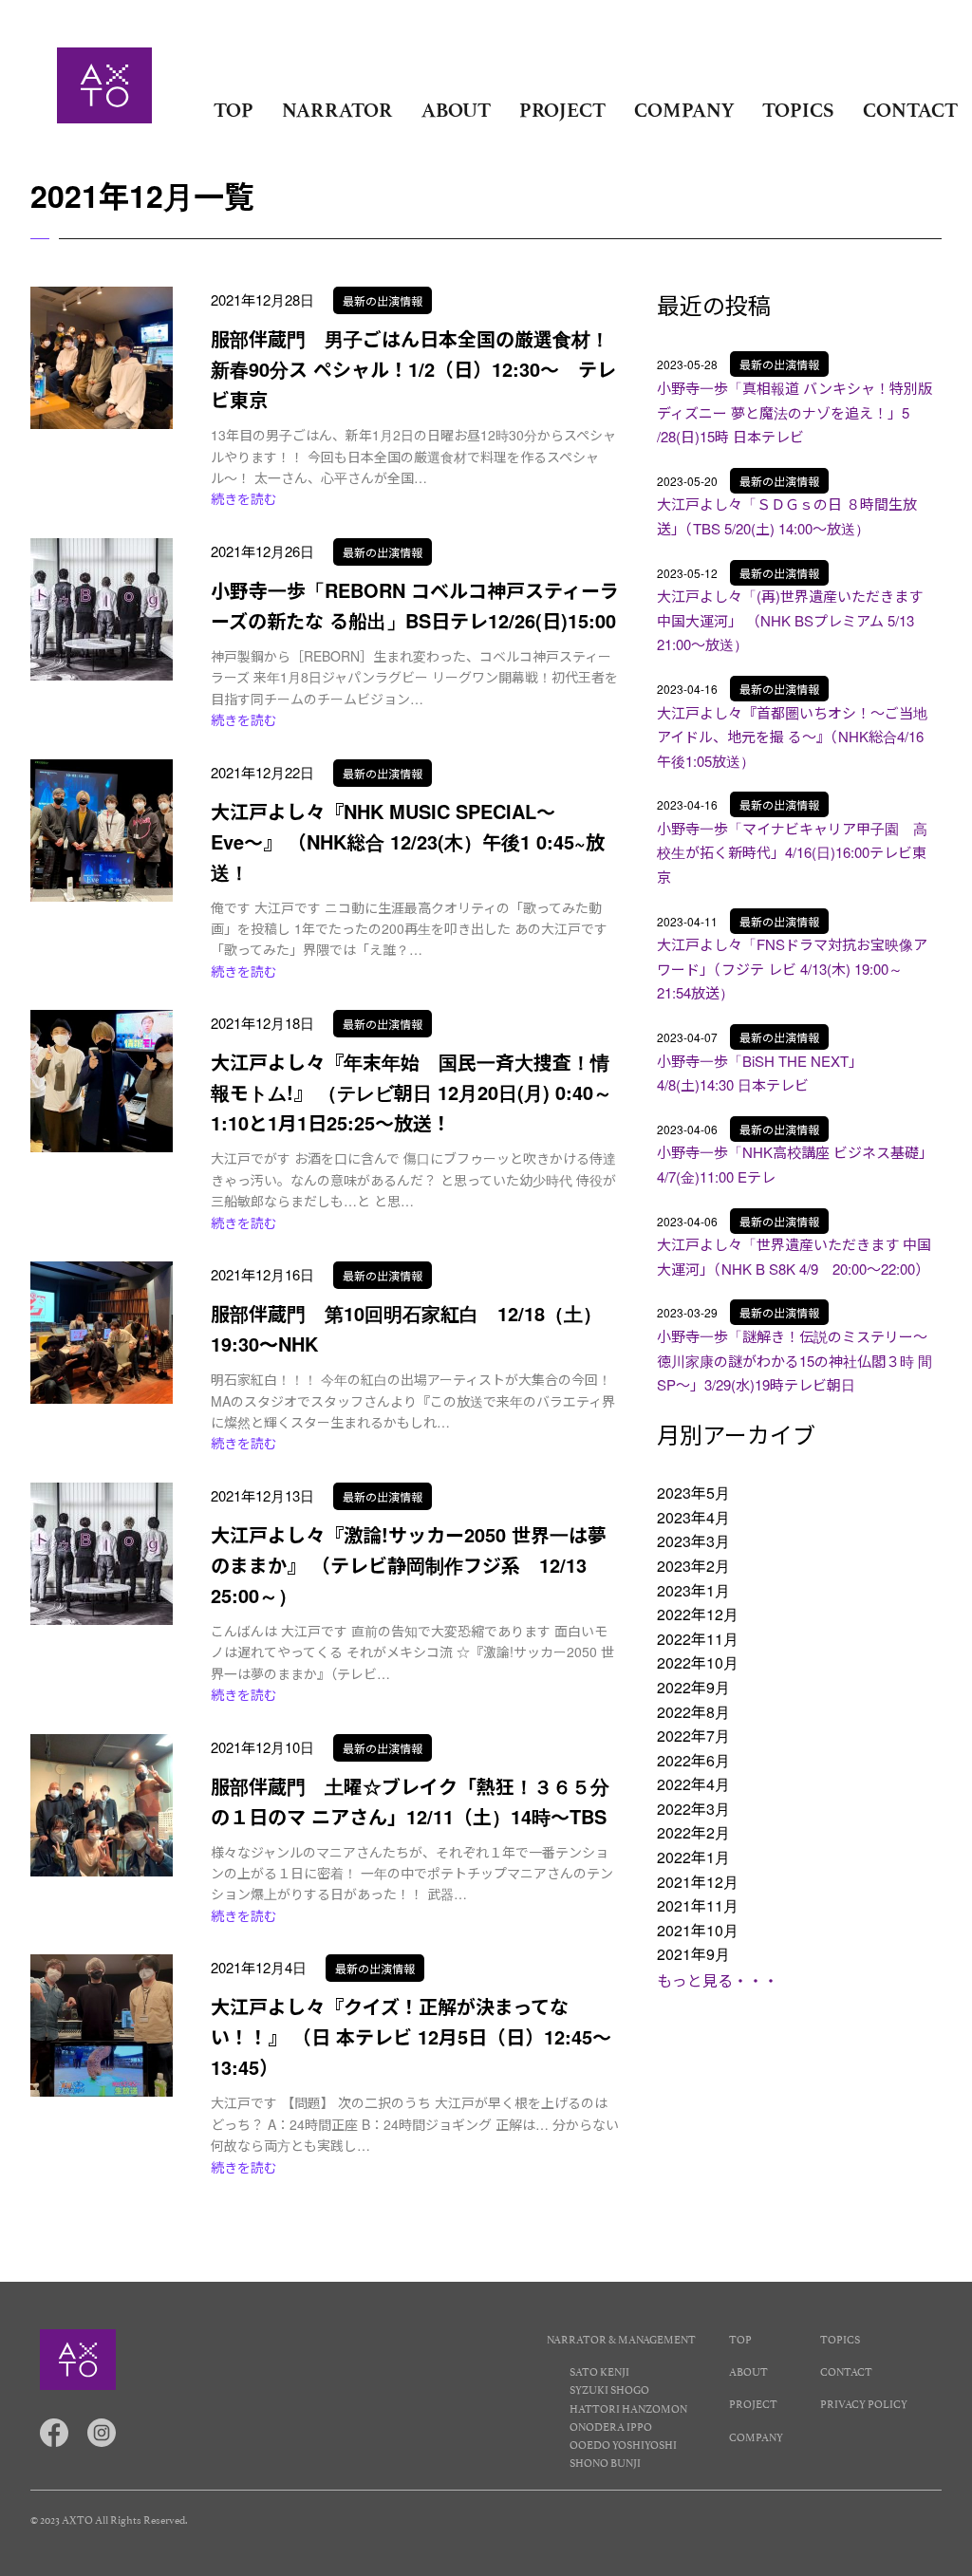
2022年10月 (698, 1662)
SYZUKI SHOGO (609, 2389)
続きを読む (244, 498)
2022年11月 (698, 1639)
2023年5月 (693, 1493)
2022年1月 (693, 1857)
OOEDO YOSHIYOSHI (623, 2444)
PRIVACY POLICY (864, 2403)
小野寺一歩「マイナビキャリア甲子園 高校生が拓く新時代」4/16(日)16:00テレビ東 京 (792, 852)
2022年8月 (693, 1712)
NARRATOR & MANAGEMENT (621, 2338)
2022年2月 (693, 1832)
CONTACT (910, 110)
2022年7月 (693, 1736)
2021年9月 (693, 1954)
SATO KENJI (599, 2371)
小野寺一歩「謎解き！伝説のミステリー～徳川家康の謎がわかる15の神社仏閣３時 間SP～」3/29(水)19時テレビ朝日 (794, 1360)
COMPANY (684, 110)
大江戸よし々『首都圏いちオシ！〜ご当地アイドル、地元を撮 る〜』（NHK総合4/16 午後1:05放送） (792, 737)
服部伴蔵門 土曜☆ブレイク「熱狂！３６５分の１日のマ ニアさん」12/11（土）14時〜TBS (410, 1801)
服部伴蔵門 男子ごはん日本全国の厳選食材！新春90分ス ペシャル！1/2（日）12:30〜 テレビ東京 (413, 369)
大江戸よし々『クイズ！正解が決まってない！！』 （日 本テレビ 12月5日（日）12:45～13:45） (411, 2036)
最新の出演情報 (383, 300)
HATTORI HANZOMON (628, 2408)
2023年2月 (693, 1566)
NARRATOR (337, 110)
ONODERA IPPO (611, 2426)
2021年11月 (698, 1905)
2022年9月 (693, 1687)
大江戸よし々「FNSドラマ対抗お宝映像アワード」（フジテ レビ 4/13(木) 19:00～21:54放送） (792, 968)
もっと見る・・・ (718, 1980)
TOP (234, 110)
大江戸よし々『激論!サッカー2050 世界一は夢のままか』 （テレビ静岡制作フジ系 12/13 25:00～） (409, 1565)
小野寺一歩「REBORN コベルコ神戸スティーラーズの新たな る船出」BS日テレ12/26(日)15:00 (415, 605)
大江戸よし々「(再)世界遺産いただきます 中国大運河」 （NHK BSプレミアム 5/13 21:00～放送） (793, 620)
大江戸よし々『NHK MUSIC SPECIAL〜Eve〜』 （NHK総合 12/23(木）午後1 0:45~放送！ (408, 841)
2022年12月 (698, 1614)
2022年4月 (693, 1784)
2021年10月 (698, 1930)
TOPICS (798, 110)
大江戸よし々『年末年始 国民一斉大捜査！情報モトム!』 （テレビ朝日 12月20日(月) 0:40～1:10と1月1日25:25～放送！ (411, 1092)
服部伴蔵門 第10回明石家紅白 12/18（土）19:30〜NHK (406, 1328)
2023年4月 (693, 1517)
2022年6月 (693, 1760)
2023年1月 (693, 1590)
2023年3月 (693, 1541)
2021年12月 (698, 1882)
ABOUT (456, 110)
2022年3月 (693, 1809)
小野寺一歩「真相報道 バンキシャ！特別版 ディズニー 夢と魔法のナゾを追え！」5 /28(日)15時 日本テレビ (794, 412)
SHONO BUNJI (605, 2462)
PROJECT (562, 110)
